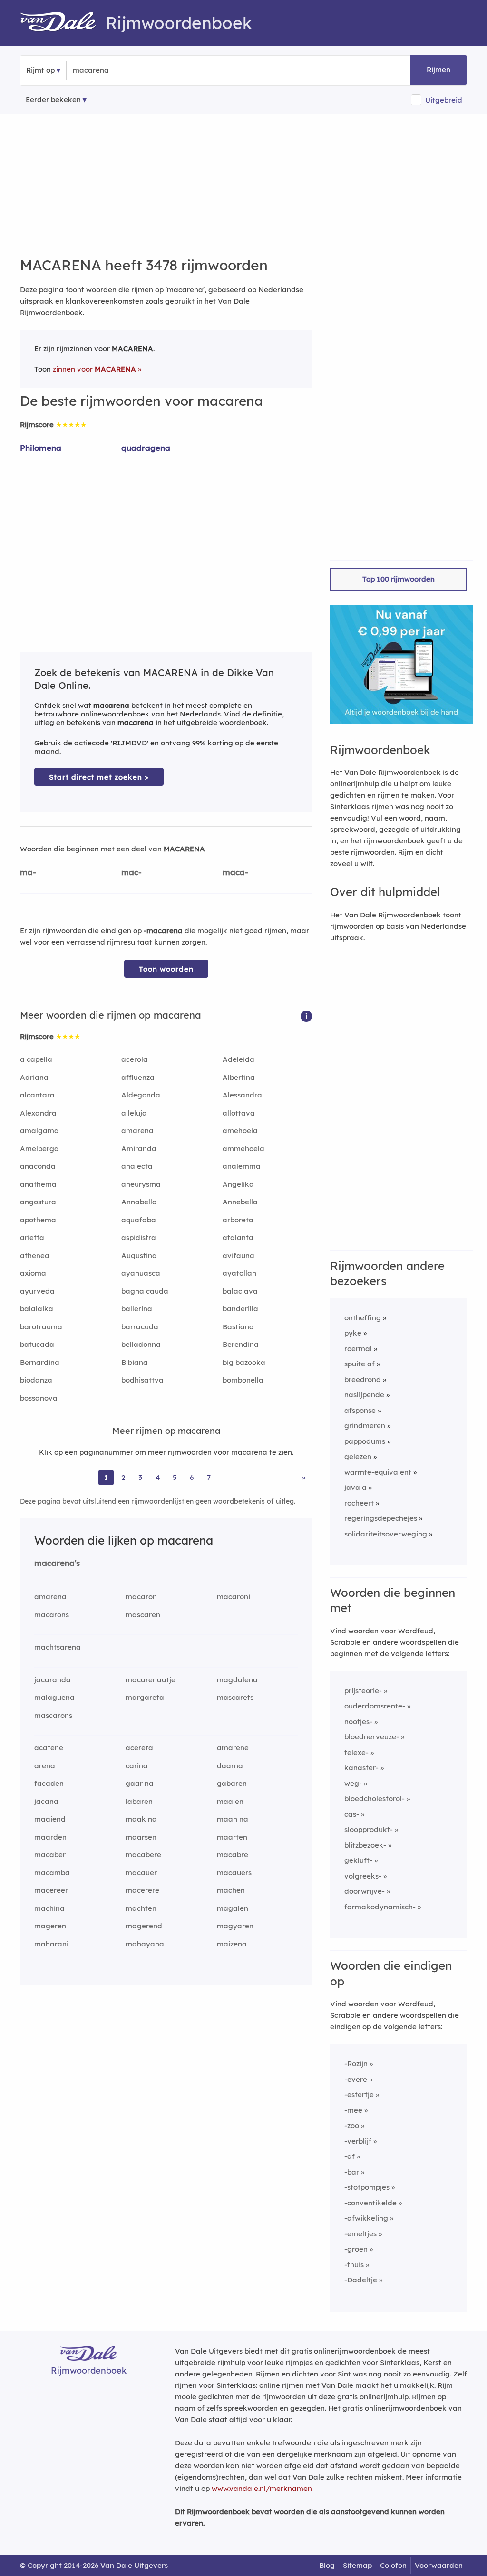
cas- (352, 1814)
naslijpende (364, 1395)
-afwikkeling (366, 2218)
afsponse (360, 1410)
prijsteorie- (363, 1691)
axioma (33, 1273)
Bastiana (238, 1327)
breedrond (363, 1379)
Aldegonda (141, 1095)
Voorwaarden (439, 2565)
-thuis (354, 2265)
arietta (32, 1237)
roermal (358, 1349)
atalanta (238, 1237)
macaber (50, 1855)
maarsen (141, 1837)
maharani (51, 1944)
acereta (139, 1748)
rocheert (359, 1503)
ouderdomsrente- (375, 1706)
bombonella (243, 1380)
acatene (49, 1748)
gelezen (358, 1456)
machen (231, 1890)
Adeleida (239, 1059)
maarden (50, 1837)
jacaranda (53, 1680)
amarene (233, 1748)
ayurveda (37, 1291)
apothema (38, 1220)
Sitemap (357, 2565)
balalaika (37, 1309)
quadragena (146, 448)
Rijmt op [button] (40, 70)
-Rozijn (356, 2064)
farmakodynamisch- (380, 1907)
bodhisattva (142, 1380)
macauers (234, 1873)
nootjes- (358, 1722)
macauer (141, 1873)
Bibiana (135, 1362)
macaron (141, 1597)
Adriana (34, 1077)
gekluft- (358, 1860)
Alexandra (38, 1113)
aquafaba (139, 1220)
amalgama (39, 1131)
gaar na (140, 1783)
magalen (233, 1908)
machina (49, 1908)
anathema (38, 1184)
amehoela (240, 1131)
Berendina (241, 1344)
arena (45, 1766)
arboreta (238, 1220)
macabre (233, 1855)
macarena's (57, 1563)
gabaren (232, 1783)
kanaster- (361, 1768)
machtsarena (58, 1647)
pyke (353, 1333)
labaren (139, 1801)
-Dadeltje (361, 2280)
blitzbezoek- (365, 1845)
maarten (232, 1837)
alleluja (134, 1113)
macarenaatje (151, 1680)
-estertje (359, 2094)
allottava (239, 1113)
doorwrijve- (365, 1891)
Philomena (41, 448)
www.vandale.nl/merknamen (262, 2488)
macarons (52, 1615)
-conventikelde (370, 2203)
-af (350, 2156)
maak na (141, 1819)
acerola (135, 1059)
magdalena (237, 1680)
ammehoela (243, 1149)
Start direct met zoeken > (99, 777)
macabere (143, 1855)
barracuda (140, 1327)
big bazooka (244, 1362)
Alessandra (242, 1095)
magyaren (235, 1926)
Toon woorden (166, 969)
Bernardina (40, 1362)
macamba (52, 1873)
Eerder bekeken (53, 100)
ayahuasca (141, 1273)
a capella (36, 1059)
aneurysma (141, 1184)
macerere (142, 1890)
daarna (230, 1766)
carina (137, 1766)
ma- (28, 872)
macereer (51, 1890)
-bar (352, 2172)
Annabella (139, 1202)
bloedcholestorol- (375, 1798)
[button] (306, 1016)
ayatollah (239, 1273)
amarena (137, 1131)
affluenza (138, 1077)
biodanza (36, 1380)
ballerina (137, 1309)
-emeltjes (360, 2234)
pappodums (365, 1441)
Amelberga (39, 1149)
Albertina (239, 1077)
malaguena (54, 1697)
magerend (144, 1926)
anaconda (38, 1166)
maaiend (50, 1819)
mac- (131, 872)
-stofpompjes (367, 2187)
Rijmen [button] (438, 70)
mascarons (53, 1715)
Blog (327, 2565)
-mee (353, 2110)
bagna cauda (145, 1291)
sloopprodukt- (369, 1829)
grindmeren (365, 1426)
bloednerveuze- (372, 1737)
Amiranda (139, 1149)
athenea (35, 1255)
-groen (356, 2249)
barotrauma (41, 1327)
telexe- (356, 1752)
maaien (230, 1801)
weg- (353, 1783)
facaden (49, 1783)
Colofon (393, 2565)
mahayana (145, 1944)
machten (141, 1908)
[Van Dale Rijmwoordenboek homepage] (63, 23)
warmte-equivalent (378, 1472)
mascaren (143, 1615)
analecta (137, 1166)
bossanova (39, 1398)
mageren (50, 1926)
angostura (38, 1202)
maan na (233, 1819)
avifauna (239, 1255)
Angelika (238, 1184)
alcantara (37, 1095)
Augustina (139, 1255)
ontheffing (363, 1318)
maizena (232, 1944)
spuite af (360, 1364)
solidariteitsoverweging (386, 1534)
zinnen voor (94, 369)
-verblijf (358, 2141)
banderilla (240, 1309)
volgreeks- (363, 1876)
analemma (242, 1166)
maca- (235, 872)
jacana (46, 1801)
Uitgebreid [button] (444, 100)
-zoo (352, 2125)
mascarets (235, 1697)
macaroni (234, 1597)
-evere (356, 2079)
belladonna (141, 1344)
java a (356, 1487)
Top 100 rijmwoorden (399, 579)
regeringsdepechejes (381, 1518)
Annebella (240, 1202)
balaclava (240, 1291)
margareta (145, 1697)
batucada (37, 1344)
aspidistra (139, 1237)
